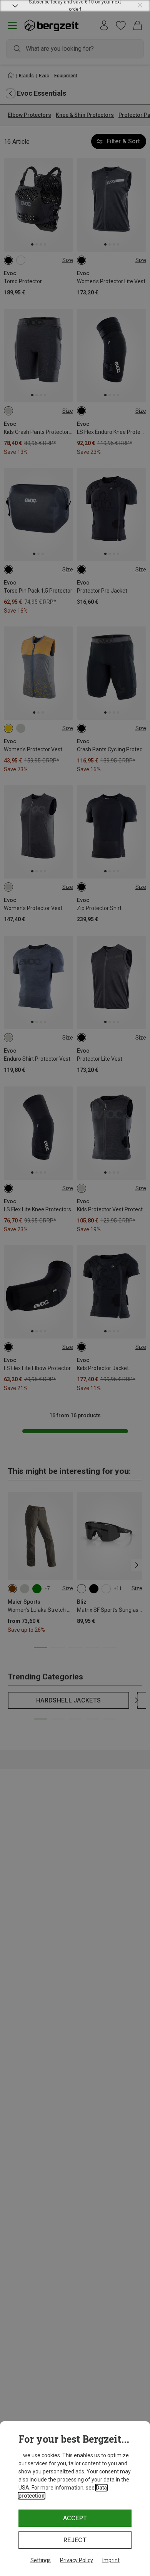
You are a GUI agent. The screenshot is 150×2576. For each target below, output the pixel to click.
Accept (75, 2518)
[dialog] (75, 2499)
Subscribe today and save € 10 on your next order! (75, 6)
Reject (75, 2540)
